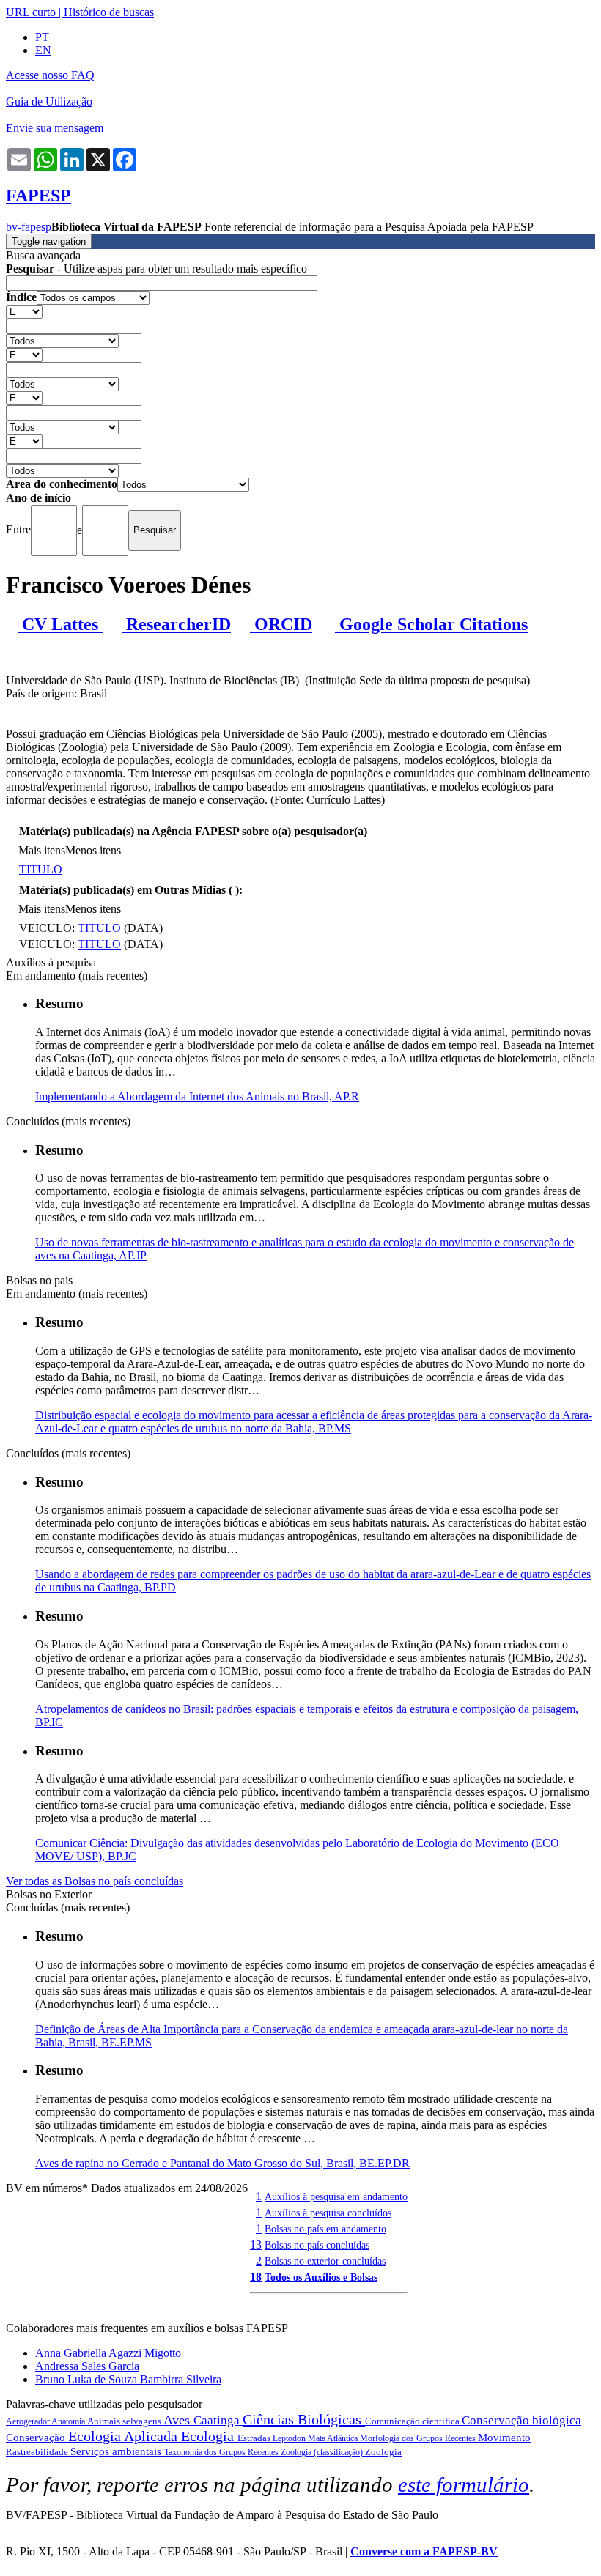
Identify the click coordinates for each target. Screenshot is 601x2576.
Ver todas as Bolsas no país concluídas (95, 1881)
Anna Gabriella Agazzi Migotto (108, 2353)
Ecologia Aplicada (125, 2436)
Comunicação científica (413, 2421)
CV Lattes (60, 624)
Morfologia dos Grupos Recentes (419, 2438)
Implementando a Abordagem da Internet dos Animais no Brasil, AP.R (197, 1096)
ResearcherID (176, 624)
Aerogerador (29, 2421)
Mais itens (42, 850)
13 (256, 2244)
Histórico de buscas (109, 12)
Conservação (37, 2438)
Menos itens (93, 850)
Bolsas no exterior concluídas (325, 2261)
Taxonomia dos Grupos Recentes (222, 2452)
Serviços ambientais (117, 2451)
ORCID (281, 624)
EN (43, 50)
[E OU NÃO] (24, 311)
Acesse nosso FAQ (50, 75)
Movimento (504, 2438)
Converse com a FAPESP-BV (424, 2551)
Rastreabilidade (38, 2452)
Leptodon (290, 2438)
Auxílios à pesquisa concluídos (328, 2213)
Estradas (255, 2438)
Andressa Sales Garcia (87, 2366)
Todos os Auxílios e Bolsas (321, 2277)
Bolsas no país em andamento (325, 2229)
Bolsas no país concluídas (317, 2245)
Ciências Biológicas (304, 2419)
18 (256, 2277)
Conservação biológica (521, 2420)
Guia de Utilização (49, 101)
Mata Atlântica (334, 2438)
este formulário (464, 2484)
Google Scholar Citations (431, 624)
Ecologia (209, 2436)
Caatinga (218, 2420)
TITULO (41, 869)
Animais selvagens (125, 2421)
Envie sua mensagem (55, 128)
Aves (178, 2420)
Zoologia (383, 2452)
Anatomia (69, 2421)
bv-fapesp (29, 227)
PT (42, 37)
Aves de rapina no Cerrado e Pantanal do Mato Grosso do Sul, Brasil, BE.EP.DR (222, 2163)
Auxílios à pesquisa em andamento (336, 2196)
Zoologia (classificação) (323, 2452)
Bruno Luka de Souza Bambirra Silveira (128, 2379)
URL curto (31, 12)
